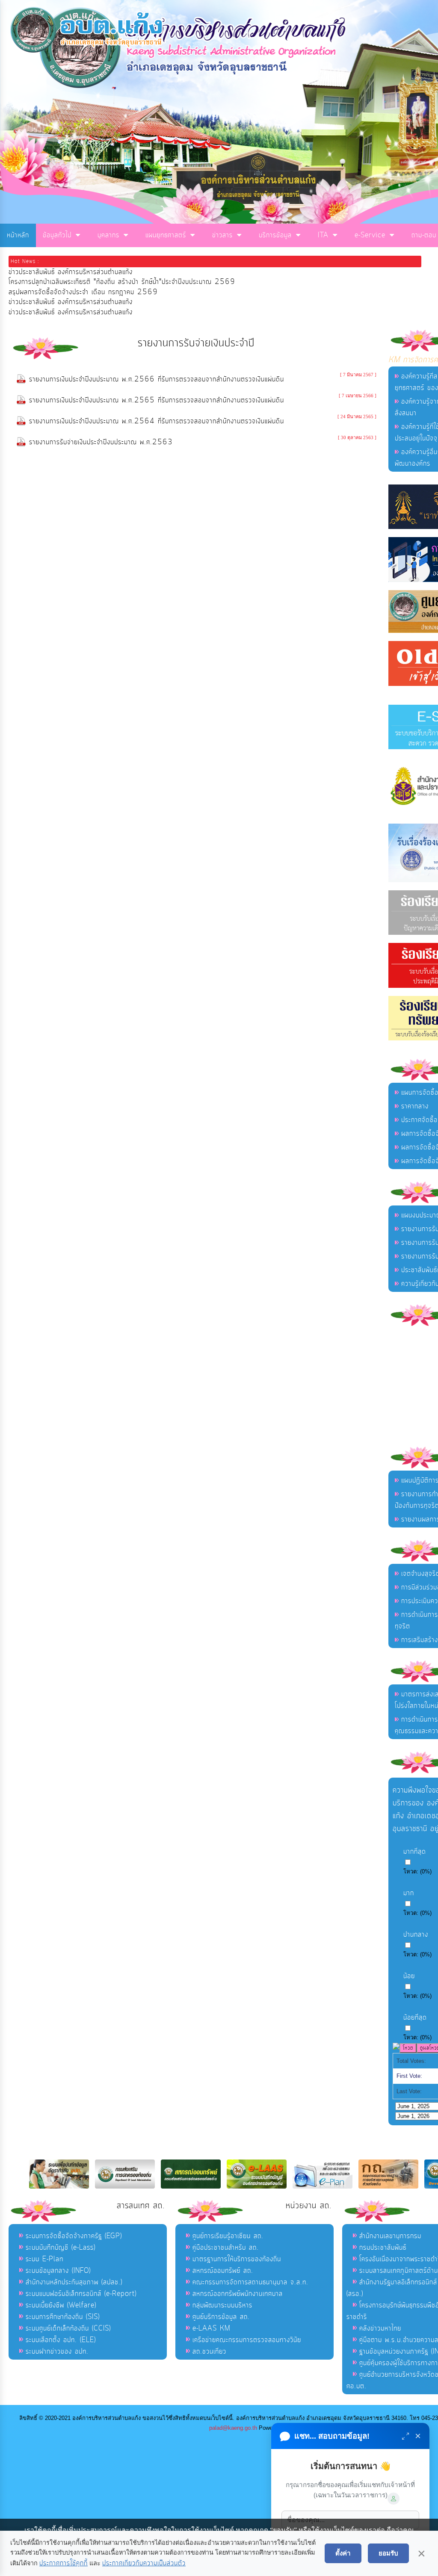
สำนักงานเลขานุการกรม (390, 2236)
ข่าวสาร (222, 235)
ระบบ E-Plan (44, 2259)
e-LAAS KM (212, 2328)
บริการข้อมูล (275, 235)
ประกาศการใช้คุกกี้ (64, 2563)
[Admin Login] (394, 2499)
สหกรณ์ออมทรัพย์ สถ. (223, 2271)
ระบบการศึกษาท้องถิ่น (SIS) (63, 2317)
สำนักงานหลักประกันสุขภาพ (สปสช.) (74, 2282)
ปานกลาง (416, 1935)
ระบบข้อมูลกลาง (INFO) (58, 2271)
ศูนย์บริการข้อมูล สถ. (221, 2317)
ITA (323, 235)
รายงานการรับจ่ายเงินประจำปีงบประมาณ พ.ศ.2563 (101, 442)
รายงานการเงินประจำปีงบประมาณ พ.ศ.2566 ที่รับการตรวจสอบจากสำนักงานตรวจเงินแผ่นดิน (157, 379)
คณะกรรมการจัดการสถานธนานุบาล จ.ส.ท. (250, 2282)
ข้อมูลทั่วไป (57, 235)
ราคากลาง (415, 1106)
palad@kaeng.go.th (233, 2428)
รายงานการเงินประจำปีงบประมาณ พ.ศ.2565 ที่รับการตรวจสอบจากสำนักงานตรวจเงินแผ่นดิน (157, 400)
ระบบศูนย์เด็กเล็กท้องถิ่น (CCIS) (68, 2328)
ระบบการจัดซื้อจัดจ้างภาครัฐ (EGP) (74, 2236)
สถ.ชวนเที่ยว (209, 2351)
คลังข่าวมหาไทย (380, 2328)
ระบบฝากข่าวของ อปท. (57, 2351)
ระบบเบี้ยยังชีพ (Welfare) (61, 2305)
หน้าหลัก (18, 235)
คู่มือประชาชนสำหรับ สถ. (226, 2248)
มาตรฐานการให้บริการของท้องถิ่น (237, 2259)
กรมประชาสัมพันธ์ (383, 2248)
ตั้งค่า (343, 2553)
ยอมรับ (388, 2553)
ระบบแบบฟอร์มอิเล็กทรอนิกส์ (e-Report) (81, 2294)
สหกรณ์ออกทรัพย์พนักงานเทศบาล (238, 2294)
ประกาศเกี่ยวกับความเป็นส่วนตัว (144, 2563)
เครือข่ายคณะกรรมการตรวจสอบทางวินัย (247, 2340)
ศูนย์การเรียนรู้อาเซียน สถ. (228, 2236)
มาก (409, 1893)
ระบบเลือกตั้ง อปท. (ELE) (61, 2340)
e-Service (370, 235)
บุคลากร (108, 235)
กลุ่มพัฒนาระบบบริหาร (222, 2305)
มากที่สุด (415, 1852)
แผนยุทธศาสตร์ (166, 235)
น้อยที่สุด (415, 2018)
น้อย (409, 1976)
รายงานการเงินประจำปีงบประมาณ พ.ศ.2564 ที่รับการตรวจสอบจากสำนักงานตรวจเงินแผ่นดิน (157, 421)
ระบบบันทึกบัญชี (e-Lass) (61, 2248)
